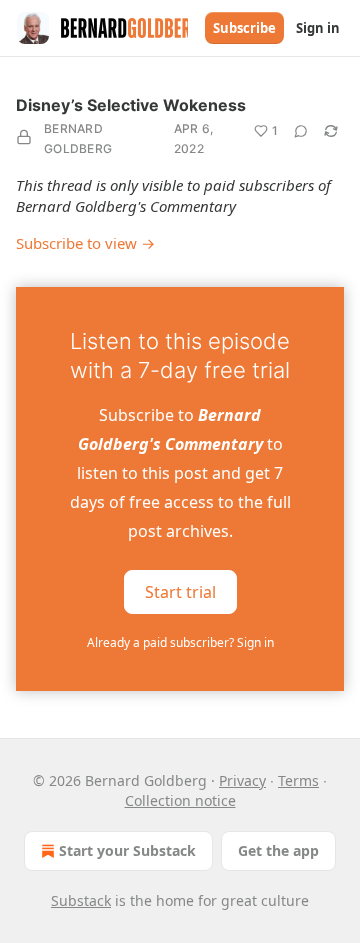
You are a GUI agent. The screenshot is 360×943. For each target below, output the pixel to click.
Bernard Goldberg (78, 138)
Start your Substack (127, 850)
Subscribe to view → (85, 243)
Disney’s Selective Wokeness (131, 105)
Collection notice (180, 800)
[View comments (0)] (301, 131)
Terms (298, 780)
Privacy (242, 780)
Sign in (318, 28)
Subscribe (244, 28)
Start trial (180, 592)
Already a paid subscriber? (180, 642)
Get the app (278, 850)
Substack (81, 900)
